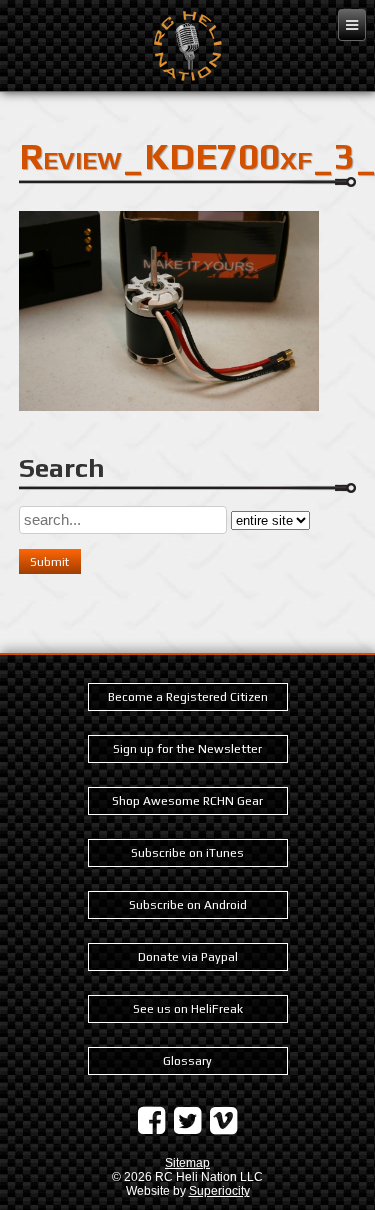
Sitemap (187, 1163)
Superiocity (219, 1191)
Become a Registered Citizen (188, 697)
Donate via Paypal (188, 957)
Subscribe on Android (188, 905)
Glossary (187, 1061)
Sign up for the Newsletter (187, 749)
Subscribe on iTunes (187, 853)
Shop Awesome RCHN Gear (187, 801)
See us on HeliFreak (188, 1009)
